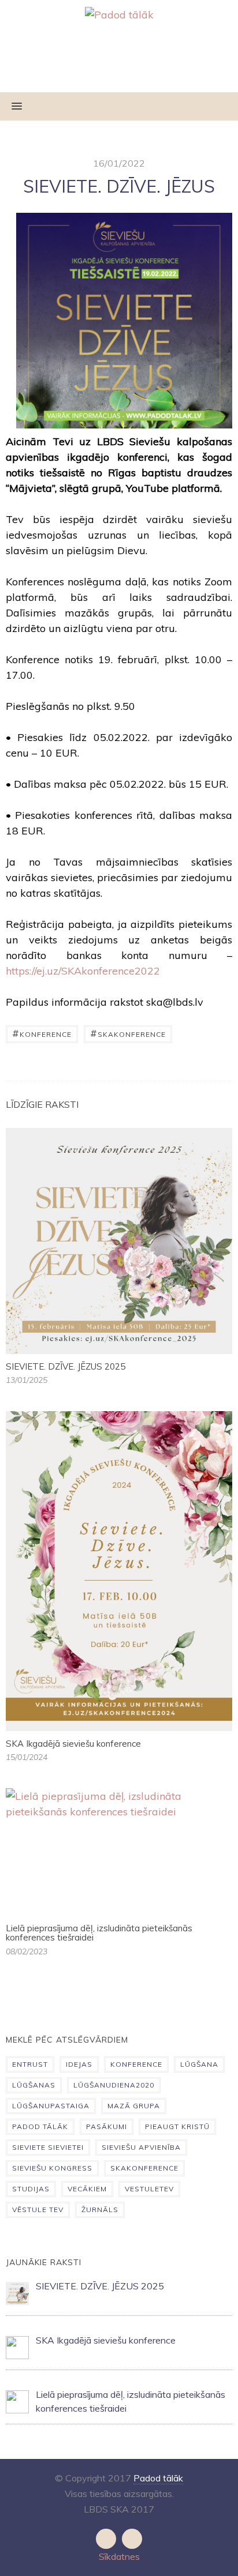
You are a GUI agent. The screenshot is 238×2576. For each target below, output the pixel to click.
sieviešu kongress (52, 2168)
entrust (30, 2064)
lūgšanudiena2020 (114, 2085)
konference (42, 1033)
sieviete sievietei (48, 2147)
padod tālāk (40, 2126)
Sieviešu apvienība (141, 2147)
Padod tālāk (158, 2478)
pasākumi (107, 2126)
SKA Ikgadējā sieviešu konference (73, 1744)
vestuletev (149, 2189)
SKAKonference (128, 1033)
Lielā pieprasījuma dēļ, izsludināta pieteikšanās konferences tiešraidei (99, 1933)
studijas (31, 2189)
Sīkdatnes (119, 2556)
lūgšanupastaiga (51, 2106)
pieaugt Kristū (177, 2126)
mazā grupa (134, 2106)
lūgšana (199, 2064)
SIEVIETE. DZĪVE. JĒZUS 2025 (66, 1366)
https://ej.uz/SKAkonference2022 (83, 971)
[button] (11, 107)
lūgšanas (34, 2085)
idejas (79, 2064)
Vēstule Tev (38, 2210)
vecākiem (87, 2189)
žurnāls (100, 2210)
